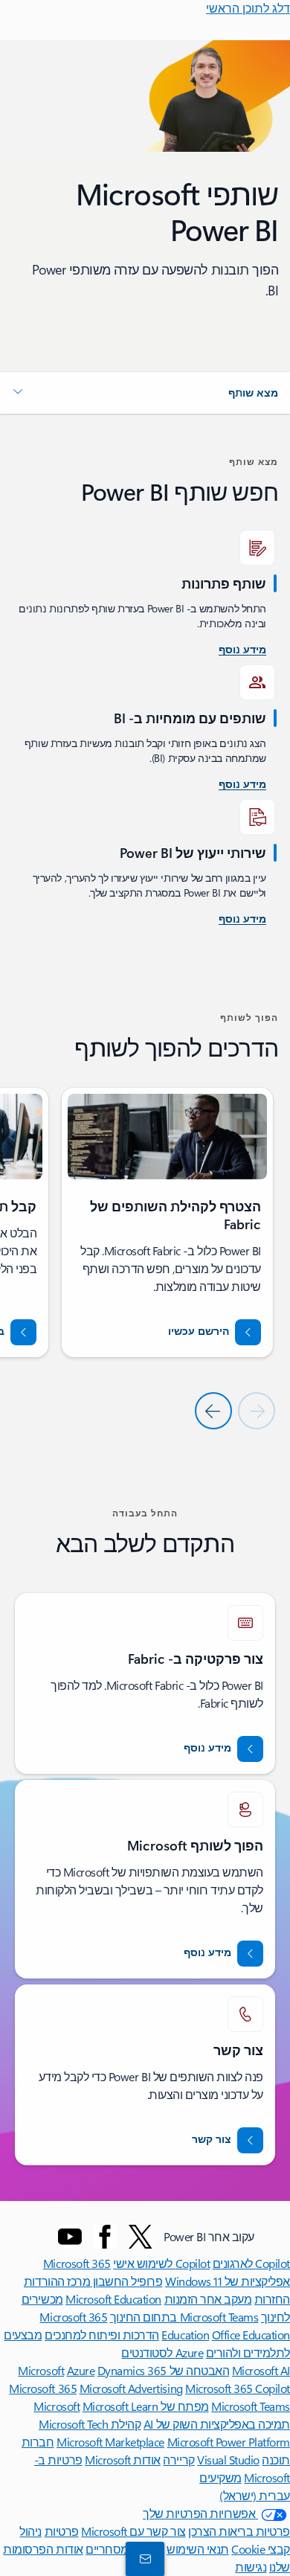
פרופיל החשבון (126, 2281)
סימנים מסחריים (125, 2549)
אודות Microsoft (123, 2460)
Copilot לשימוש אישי (161, 2263)
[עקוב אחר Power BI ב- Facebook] (105, 2237)
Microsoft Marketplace (110, 2442)
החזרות (272, 2299)
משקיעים (220, 2477)
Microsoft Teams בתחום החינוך (184, 2317)
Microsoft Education (113, 2299)
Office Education (251, 2335)
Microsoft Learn (120, 2406)
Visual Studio (228, 2460)
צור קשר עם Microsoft (133, 2531)
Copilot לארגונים (251, 2263)
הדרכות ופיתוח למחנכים (102, 2335)
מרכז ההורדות (57, 2281)
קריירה (178, 2460)
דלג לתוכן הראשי (248, 8)
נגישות (251, 2567)
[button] (145, 393)
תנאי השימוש (198, 2549)
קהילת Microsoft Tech (90, 2424)
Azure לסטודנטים (162, 2352)
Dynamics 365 (132, 2370)
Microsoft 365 (77, 2263)
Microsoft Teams (251, 2406)
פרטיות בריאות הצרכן (239, 2531)
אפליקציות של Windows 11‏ (228, 2281)
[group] (167, 1223)
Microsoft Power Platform (229, 2442)
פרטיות (62, 2531)
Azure (81, 2370)
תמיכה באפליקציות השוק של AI (217, 2424)
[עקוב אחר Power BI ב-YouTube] (70, 2237)
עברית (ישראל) (255, 2495)
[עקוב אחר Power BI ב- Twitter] (141, 2237)
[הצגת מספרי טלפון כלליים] (148, 2558)
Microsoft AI (261, 2370)
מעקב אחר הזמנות (208, 2299)
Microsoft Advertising (131, 2388)
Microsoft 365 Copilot (238, 2388)
